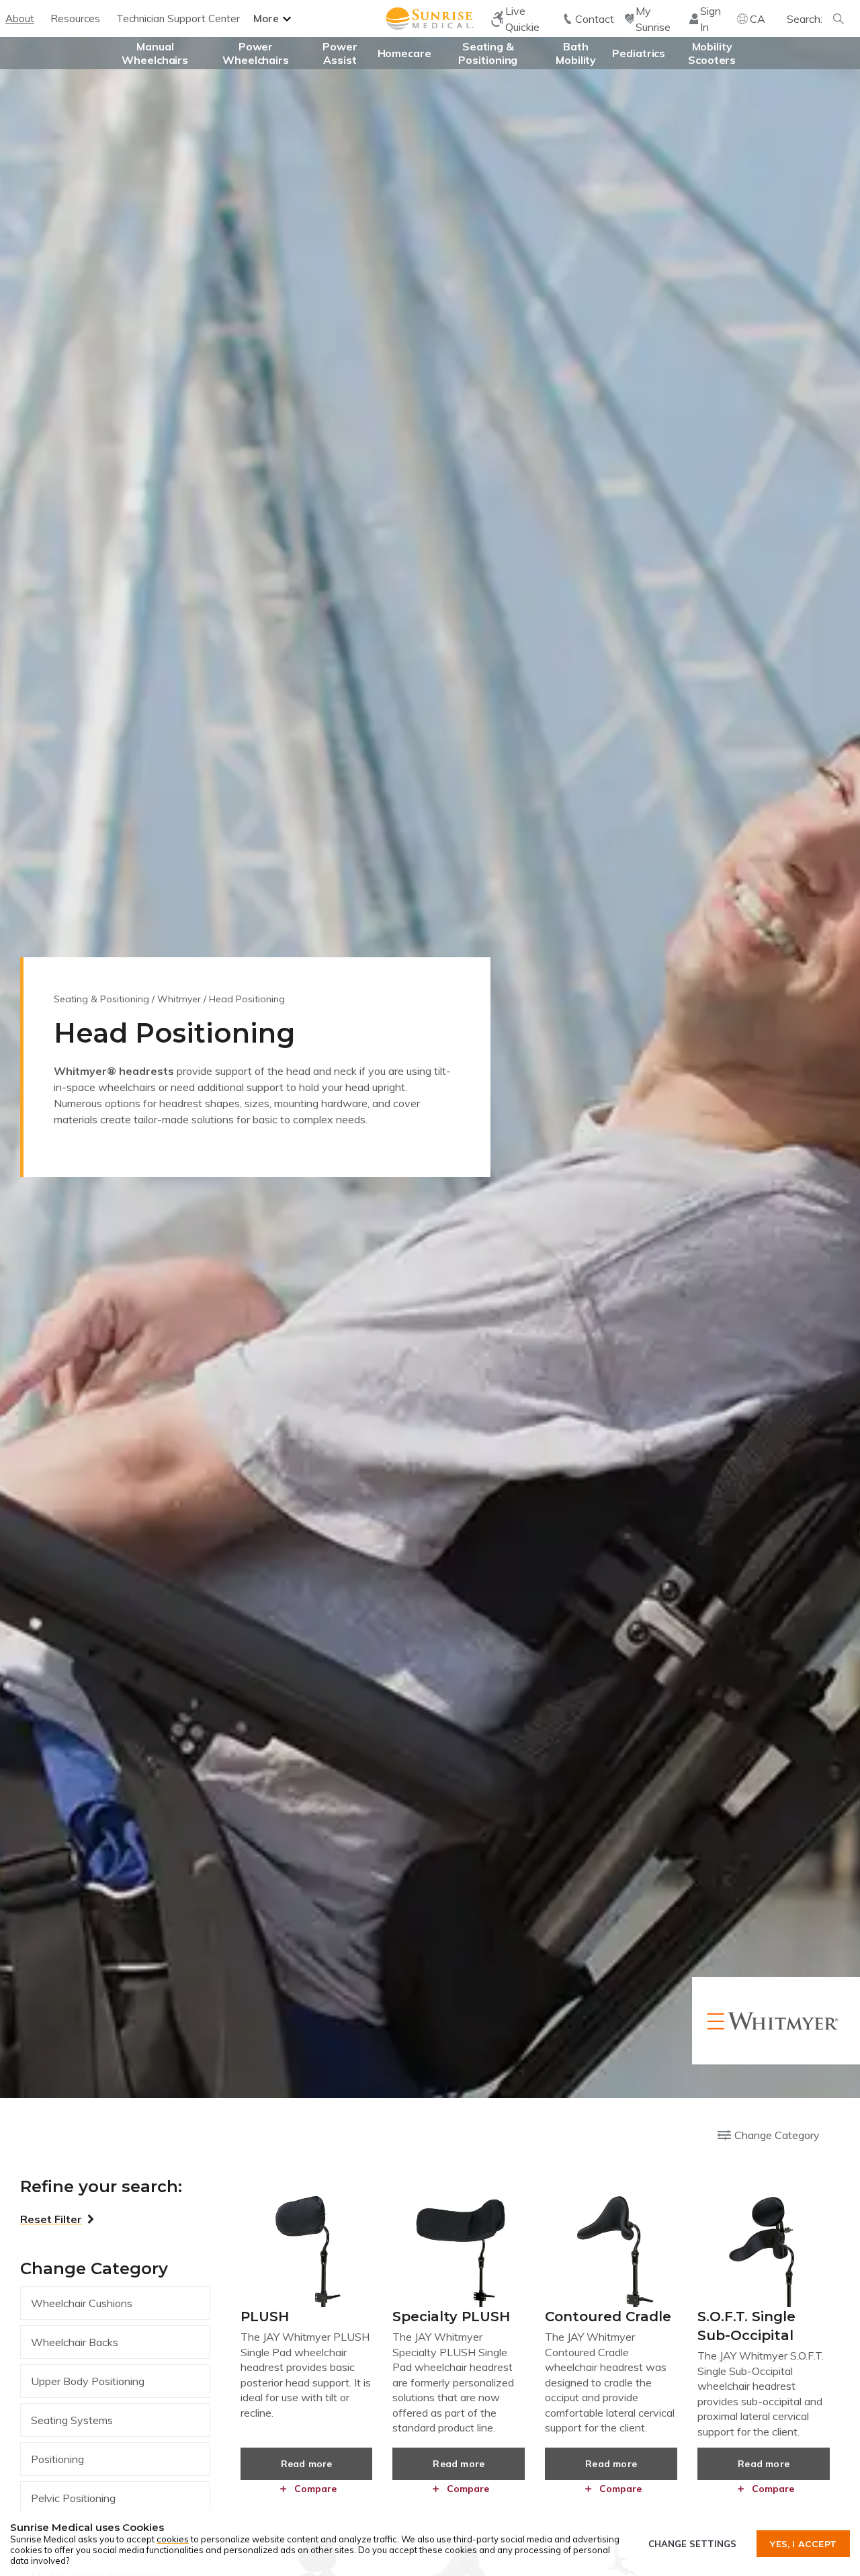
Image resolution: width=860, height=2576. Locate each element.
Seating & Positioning (488, 53)
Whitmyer (179, 999)
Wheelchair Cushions (82, 2303)
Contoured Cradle (608, 2317)
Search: (805, 19)
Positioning (57, 2459)
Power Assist (340, 53)
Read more (307, 2464)
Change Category (777, 2135)
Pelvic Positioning (73, 2498)
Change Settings (692, 2544)
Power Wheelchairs (256, 53)
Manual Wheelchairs (155, 53)
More (266, 18)
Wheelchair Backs (75, 2342)
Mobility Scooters (712, 53)
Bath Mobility (576, 53)
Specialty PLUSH (451, 2317)
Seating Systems (72, 2420)
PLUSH (265, 2317)
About (20, 18)
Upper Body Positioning (88, 2381)
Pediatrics (639, 53)
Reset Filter (51, 2219)
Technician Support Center (178, 18)
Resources (75, 18)
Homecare (404, 53)
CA (758, 19)
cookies (173, 2539)
